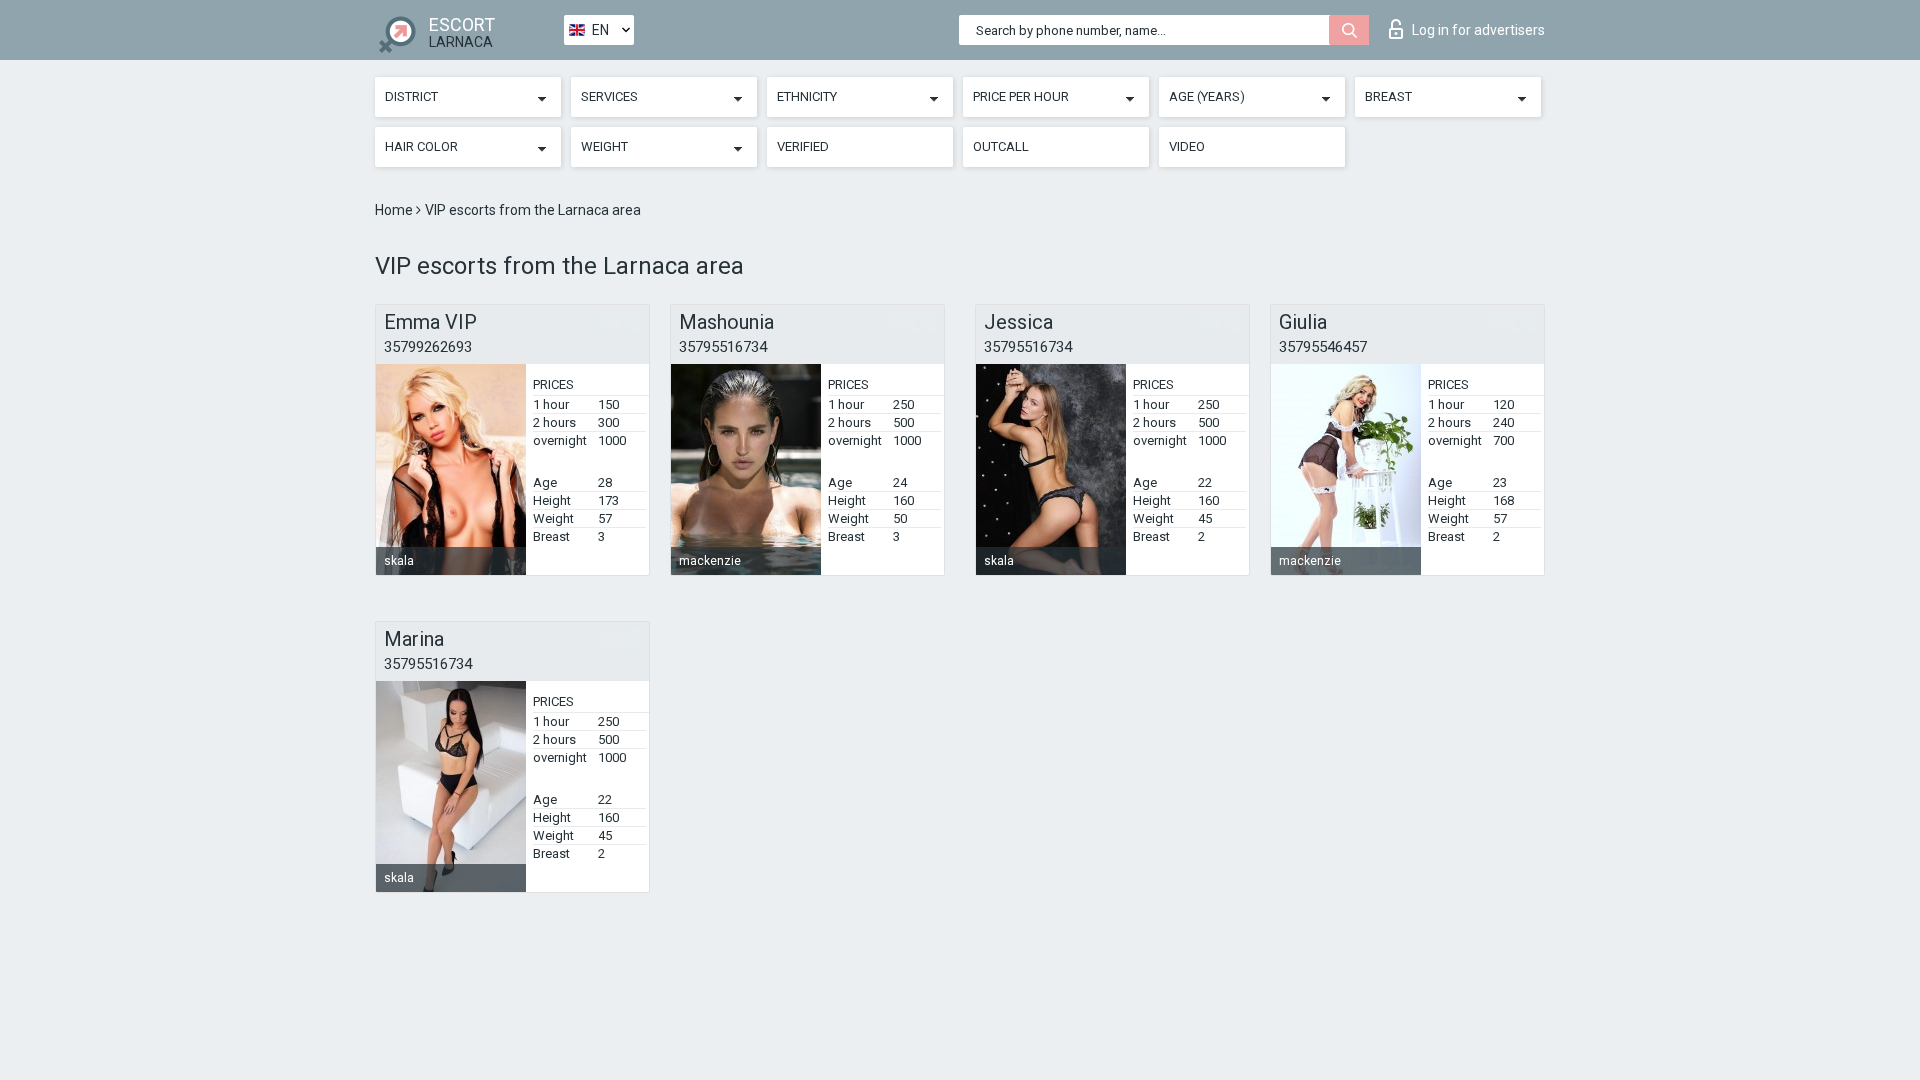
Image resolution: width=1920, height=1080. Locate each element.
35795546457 (1323, 347)
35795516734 (723, 347)
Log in (1478, 30)
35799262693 (428, 347)
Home (395, 210)
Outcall (1001, 146)
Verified (803, 146)
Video (1187, 146)
